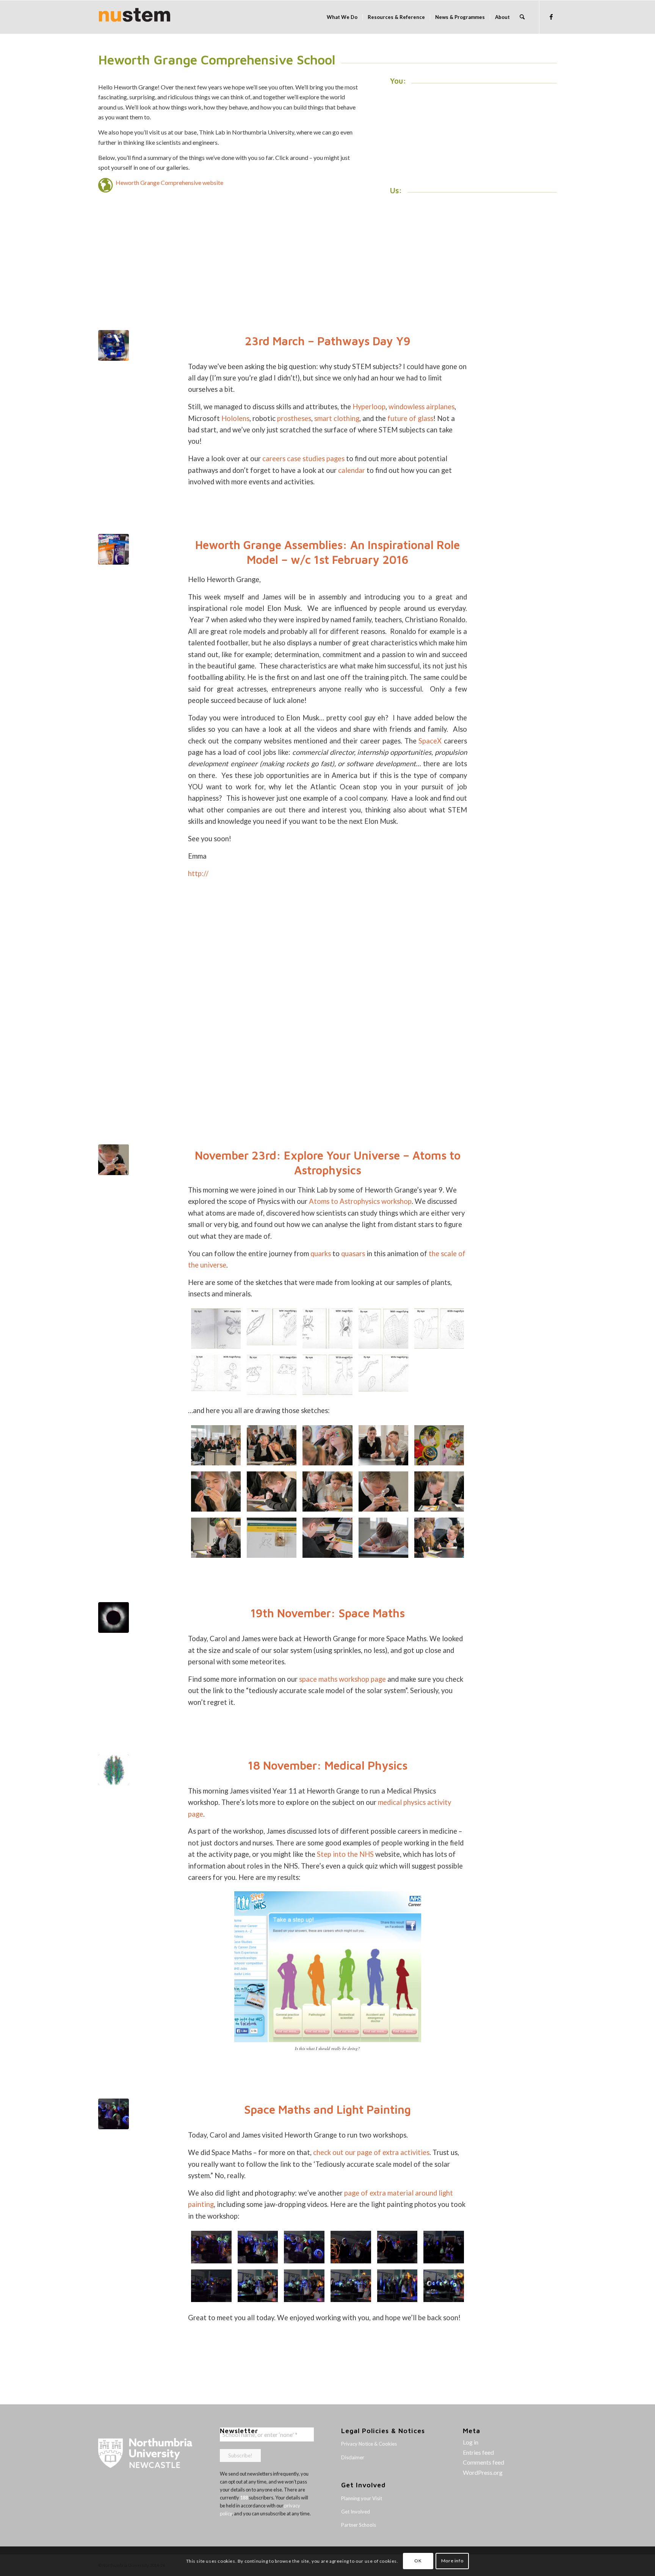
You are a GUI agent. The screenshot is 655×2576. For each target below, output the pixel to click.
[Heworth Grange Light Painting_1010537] (304, 2286)
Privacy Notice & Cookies (369, 2444)
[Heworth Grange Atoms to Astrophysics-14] (327, 1445)
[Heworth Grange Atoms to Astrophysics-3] (327, 1538)
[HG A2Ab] (327, 1375)
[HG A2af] (383, 1329)
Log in (471, 2442)
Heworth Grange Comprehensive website (169, 182)
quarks (321, 1254)
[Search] (522, 17)
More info (452, 2561)
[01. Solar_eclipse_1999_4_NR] (114, 1617)
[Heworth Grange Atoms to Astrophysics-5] (216, 1538)
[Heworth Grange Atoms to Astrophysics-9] (272, 1491)
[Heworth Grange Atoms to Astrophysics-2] (383, 1538)
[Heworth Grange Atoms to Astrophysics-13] (383, 1445)
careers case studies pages (303, 459)
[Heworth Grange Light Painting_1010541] (397, 2247)
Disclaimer (353, 2457)
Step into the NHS (345, 1854)
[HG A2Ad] (216, 1375)
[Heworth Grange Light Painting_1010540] (444, 2247)
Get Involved (356, 2512)
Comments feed (483, 2462)
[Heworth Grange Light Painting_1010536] (351, 2286)
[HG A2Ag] (327, 1329)
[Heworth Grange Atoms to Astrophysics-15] (272, 1445)
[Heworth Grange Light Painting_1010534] (444, 2286)
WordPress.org (483, 2472)
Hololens (235, 418)
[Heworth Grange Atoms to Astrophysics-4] (272, 1538)
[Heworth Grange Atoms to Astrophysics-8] (327, 1491)
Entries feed (478, 2452)
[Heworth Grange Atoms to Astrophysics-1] (439, 1538)
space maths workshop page (342, 1679)
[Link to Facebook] (551, 17)
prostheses (294, 418)
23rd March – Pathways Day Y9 (328, 341)
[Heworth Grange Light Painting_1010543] (114, 2114)
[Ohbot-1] (114, 345)
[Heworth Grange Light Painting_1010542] (351, 2247)
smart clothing (337, 418)
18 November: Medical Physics (328, 1765)
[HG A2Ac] (272, 1375)
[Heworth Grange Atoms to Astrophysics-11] (439, 1445)
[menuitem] (342, 17)
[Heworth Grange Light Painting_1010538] (258, 2286)
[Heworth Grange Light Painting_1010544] (258, 2247)
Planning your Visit (362, 2498)
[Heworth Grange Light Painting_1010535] (397, 2286)
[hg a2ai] (216, 1329)
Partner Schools (359, 2525)
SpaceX (430, 741)
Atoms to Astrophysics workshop (360, 1201)
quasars (353, 1254)
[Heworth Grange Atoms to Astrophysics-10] (216, 1491)
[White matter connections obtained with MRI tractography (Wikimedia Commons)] (114, 1770)
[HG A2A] (383, 1375)
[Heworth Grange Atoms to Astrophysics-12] (216, 1445)
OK (418, 2561)
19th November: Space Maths (328, 1613)
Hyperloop (369, 407)
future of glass (410, 418)
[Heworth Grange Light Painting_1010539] (211, 2286)
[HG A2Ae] (439, 1329)
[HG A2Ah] (272, 1329)
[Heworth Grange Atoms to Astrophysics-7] (114, 1160)
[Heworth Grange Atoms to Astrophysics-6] (439, 1491)
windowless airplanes (422, 407)
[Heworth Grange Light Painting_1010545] (211, 2247)
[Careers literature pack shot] (114, 549)
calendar (352, 470)
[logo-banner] (135, 17)
